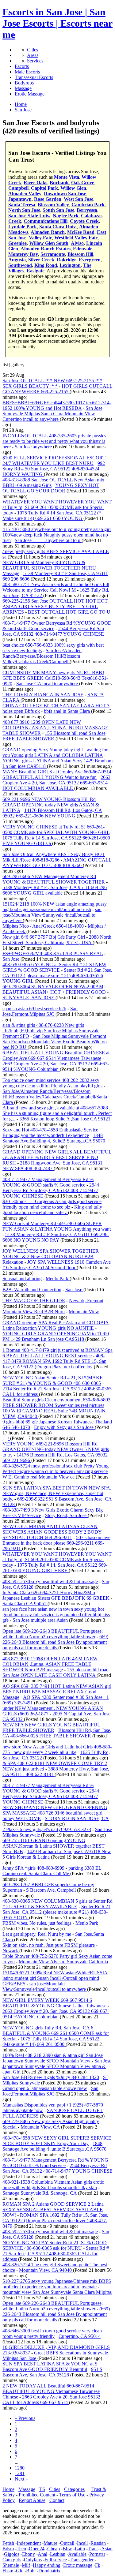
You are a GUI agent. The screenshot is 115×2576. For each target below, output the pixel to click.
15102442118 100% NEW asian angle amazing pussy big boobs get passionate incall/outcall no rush (55, 907)
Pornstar (97, 2554)
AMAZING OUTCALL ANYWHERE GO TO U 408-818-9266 (57, 863)
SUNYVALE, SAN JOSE (29, 998)
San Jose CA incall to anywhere (48, 684)
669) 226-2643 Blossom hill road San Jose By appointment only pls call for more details (55, 1642)
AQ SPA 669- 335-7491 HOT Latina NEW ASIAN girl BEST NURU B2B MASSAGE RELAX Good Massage (57, 1692)
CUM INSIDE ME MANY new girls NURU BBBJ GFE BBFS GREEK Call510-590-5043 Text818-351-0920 (55, 678)
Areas (33, 55)
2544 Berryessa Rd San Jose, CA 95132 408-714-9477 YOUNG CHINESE (53, 631)
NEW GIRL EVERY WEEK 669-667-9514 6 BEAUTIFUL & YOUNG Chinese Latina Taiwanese (54, 2003)
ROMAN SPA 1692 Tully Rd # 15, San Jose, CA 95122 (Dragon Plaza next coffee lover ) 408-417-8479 (55, 2221)
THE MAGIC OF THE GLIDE (34, 1301)
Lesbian (58, 2554)
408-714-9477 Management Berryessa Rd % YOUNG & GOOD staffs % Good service (55, 2163)
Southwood (20, 265)
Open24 (37, 2549)
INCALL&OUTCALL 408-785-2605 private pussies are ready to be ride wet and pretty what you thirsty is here (54, 441)
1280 (20, 2468)
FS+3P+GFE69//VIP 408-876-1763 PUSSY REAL (53, 953)
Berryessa (87, 210)
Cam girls (12, 2560)
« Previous (25, 2418)
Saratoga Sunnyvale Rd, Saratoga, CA (40, 2193)
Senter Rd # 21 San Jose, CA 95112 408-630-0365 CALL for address (56, 2254)
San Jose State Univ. (29, 216)
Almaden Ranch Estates (46, 249)
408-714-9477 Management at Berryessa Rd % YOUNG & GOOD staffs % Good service (48, 1182)
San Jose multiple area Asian (41, 1620)
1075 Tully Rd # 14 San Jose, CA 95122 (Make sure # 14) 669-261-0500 (51, 2041)
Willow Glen (73, 188)
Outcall (67, 2543)
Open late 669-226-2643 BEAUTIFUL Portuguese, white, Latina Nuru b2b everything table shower (53, 1634)
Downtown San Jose (65, 194)
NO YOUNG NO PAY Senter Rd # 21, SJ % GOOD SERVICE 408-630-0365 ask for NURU (55, 2245)
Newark (11, 1951)
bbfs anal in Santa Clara (67, 711)
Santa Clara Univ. (58, 227)
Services (35, 61)
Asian (107, 2549)
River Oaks (35, 183)
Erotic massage (78, 2565)
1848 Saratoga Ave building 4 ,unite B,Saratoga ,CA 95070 (54, 2146)
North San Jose (24, 210)
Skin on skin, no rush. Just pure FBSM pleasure (49, 1945)
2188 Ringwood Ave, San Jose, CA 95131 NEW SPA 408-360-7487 (52, 1166)
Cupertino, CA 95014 (80, 2336)
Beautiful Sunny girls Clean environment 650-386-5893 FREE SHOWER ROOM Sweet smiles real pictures (56, 1402)
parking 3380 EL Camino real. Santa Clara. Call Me (52, 1871)
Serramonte (53, 254)
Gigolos (12, 2554)
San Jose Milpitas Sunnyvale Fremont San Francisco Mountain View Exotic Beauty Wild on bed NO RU (55, 1042)
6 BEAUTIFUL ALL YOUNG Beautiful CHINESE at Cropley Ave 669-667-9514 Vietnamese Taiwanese (56, 1055)
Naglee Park (66, 216)
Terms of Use (72, 2495)
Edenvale (83, 249)
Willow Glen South (49, 243)
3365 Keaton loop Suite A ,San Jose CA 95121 (65, 1119)
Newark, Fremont (86, 1301)
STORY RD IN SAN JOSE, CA (77, 1818)
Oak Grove (83, 183)
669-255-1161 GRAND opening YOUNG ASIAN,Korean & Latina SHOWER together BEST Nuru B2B (54, 1846)
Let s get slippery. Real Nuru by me (37, 1934)
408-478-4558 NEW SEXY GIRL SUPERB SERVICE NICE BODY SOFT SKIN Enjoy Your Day (57, 2141)
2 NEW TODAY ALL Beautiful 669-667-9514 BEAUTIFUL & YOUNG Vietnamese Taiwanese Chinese (51, 2391)
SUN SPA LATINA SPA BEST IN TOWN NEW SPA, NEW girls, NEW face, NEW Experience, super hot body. (57, 1493)
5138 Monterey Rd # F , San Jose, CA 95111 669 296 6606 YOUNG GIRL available (55, 890)
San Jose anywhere (34, 447)
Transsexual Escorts (34, 77)
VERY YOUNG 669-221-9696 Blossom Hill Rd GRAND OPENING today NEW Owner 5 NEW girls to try (56, 1449)
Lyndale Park (23, 227)
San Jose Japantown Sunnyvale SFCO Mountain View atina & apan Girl (57, 2066)
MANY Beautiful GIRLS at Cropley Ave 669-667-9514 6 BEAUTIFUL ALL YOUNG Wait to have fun (57, 774)
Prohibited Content (37, 2495)
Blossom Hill (80, 254)
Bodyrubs (24, 83)
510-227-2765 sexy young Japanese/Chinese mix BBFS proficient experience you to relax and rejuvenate (57, 2284)
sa (5, 557)
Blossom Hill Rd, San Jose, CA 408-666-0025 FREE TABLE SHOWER (57, 1733)
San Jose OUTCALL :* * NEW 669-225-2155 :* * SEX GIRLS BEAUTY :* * (52, 383)
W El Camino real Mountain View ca (39, 1477)
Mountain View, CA (41, 2127)
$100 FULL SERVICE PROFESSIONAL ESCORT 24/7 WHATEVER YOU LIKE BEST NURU (54, 460)
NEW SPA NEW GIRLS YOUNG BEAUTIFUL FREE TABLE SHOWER (51, 1727)
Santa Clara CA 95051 (25, 1604)
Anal (42, 2554)
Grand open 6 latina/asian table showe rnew (45, 2088)
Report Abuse (32, 2500)
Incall (82, 2543)
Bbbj (31, 2571)
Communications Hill (46, 221)
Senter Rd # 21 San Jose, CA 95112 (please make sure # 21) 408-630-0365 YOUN (56, 1912)
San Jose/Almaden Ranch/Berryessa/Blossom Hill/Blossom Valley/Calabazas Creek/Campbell (42, 656)
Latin (80, 2549)
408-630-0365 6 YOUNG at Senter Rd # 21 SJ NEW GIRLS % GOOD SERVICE (54, 967)
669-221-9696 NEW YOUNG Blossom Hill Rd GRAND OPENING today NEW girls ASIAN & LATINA (51, 805)
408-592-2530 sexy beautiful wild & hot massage (50, 1581)
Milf (26, 2565)
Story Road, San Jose (66, 1515)
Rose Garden (48, 199)
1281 (20, 2473)
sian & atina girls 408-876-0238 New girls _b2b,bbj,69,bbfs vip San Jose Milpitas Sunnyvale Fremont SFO (51, 1031)
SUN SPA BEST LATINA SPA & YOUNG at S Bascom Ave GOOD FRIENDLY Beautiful (50, 2367)
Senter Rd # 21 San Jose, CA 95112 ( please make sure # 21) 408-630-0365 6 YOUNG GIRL (57, 976)
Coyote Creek (84, 221)
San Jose (11, 959)
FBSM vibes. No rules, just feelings (37, 1923)
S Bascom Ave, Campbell (52, 1890)
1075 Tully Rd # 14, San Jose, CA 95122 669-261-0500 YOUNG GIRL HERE (55, 1568)
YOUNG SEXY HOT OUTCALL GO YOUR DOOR (51, 488)
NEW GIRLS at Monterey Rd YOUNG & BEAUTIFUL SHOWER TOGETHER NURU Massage (49, 568)
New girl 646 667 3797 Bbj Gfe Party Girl (44, 937)
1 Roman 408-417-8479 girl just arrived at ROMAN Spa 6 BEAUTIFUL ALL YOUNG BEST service (57, 1353)
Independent (29, 2543)
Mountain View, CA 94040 (46, 2270)
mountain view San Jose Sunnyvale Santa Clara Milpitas (57, 2292)
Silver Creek (41, 260)
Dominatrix (49, 2571)
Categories (74, 2489)
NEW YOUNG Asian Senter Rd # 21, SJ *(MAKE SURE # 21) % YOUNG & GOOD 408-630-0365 (53, 1380)
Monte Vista (67, 177)
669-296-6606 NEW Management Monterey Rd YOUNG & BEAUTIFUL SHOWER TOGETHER (54, 879)
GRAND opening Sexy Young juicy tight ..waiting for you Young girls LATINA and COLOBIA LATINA (55, 752)
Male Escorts (27, 72)
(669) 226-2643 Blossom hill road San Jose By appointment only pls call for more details (56, 2314)
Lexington (70, 265)
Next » (21, 2479)
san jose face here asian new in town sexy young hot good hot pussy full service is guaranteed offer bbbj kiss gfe (56, 1615)
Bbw (67, 2549)
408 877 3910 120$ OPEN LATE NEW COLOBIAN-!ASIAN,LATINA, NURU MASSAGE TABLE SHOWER (55, 728)
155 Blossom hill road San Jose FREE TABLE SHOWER (54, 736)
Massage (23, 88)
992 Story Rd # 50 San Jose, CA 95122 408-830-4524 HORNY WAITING (54, 469)
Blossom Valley (53, 205)
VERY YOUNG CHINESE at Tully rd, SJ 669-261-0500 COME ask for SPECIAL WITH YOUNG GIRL (56, 830)
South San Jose (58, 210)
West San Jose (79, 199)
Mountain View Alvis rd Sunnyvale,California (63, 1962)
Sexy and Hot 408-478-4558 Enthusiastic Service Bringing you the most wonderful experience (50, 1133)
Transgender (82, 2560)
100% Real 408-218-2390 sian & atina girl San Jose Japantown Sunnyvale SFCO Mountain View (53, 2058)
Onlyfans (33, 2560)
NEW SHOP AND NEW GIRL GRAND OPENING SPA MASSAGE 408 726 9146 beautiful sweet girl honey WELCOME (55, 1813)
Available (77, 2554)
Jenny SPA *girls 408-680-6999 (33, 1868)
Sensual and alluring (22, 1279)
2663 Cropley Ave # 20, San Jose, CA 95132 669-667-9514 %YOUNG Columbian (56, 1066)
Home (8, 2489)
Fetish (8, 2543)
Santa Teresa (22, 205)
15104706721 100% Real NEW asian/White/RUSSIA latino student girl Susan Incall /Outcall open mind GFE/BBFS (55, 1978)
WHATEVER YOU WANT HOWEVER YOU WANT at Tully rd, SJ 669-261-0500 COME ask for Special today (57, 507)
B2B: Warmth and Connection (32, 1290)
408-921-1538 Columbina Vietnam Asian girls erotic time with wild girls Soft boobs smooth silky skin (53, 2185)
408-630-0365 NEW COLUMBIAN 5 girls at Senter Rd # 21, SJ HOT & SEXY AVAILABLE (57, 1904)
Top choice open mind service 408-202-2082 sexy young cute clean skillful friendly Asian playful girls (52, 1083)
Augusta (17, 260)
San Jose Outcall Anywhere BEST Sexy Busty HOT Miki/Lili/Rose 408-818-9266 (54, 857)
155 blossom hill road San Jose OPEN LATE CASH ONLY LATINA (56, 1672)
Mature (50, 2543)
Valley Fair (40, 238)
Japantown (20, 199)
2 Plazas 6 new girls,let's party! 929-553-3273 (47, 1829)
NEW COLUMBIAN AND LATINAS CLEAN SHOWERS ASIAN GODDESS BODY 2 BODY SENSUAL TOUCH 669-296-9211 (52, 1532)
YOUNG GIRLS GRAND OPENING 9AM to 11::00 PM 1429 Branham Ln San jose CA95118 (56, 1336)
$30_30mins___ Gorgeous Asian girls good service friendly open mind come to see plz (52, 1204)
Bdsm (8, 2549)
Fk (98, 2565)
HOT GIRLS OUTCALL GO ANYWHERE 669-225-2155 (57, 389)
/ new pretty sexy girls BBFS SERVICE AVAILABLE (56, 551)
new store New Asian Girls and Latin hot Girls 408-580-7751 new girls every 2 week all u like (57, 1750)
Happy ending (47, 2565)
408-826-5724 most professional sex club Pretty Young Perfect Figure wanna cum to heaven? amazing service (56, 1469)
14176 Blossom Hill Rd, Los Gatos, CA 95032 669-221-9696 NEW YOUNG (52, 813)
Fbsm (8, 2571)
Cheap (54, 2549)
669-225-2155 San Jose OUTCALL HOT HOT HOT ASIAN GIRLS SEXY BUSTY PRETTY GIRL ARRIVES (55, 606)
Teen (21, 2549)
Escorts (22, 66)
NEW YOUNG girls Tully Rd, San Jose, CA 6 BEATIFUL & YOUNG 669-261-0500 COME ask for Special (56, 2033)
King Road (46, 265)
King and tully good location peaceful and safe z (52, 1210)
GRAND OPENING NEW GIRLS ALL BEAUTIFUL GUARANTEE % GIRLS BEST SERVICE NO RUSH (57, 1157)
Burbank (59, 183)
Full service (56, 2560)
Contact (57, 2500)
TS (42, 2489)
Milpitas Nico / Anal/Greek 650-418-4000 (43, 926)
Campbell (18, 188)
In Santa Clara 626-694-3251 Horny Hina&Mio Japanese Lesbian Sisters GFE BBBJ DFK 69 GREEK (56, 1595)
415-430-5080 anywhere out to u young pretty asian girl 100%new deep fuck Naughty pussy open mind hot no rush (57, 535)
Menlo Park (58, 1279)
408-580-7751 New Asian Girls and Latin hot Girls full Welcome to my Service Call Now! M (56, 587)
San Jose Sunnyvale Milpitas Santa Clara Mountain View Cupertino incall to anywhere (52, 414)
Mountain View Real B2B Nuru (34, 1312)
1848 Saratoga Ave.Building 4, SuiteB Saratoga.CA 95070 (54, 1138)
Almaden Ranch (48, 232)
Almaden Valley (25, 194)
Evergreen (90, 260)
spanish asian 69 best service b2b (34, 1009)
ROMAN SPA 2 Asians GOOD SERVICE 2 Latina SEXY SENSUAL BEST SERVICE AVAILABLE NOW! (53, 2210)
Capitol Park (44, 188)
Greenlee (17, 243)
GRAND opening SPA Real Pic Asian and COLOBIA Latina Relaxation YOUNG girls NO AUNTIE (56, 1325)
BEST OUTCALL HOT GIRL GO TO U (69, 612)
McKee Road (81, 232)
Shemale (11, 2565)
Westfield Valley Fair (76, 238)
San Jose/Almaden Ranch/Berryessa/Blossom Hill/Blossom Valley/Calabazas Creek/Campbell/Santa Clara (55, 1097)
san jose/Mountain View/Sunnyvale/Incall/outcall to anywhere (45, 1986)
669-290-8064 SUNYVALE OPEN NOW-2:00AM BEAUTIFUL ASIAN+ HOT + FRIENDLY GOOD (54, 989)
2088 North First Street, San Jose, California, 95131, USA (57, 940)
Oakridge (67, 260)
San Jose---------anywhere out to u (48, 540)
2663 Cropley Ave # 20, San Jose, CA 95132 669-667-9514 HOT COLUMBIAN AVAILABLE (56, 783)
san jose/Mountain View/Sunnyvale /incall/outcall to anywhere (52, 915)
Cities (33, 50)
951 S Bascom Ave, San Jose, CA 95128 (52, 2372)
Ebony (29, 2554)
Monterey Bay (23, 254)
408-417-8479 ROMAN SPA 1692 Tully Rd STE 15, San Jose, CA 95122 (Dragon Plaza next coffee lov (54, 1361)
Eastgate (36, 271)
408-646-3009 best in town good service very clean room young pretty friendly (52, 2333)
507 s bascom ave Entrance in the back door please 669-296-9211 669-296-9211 (56, 1543)
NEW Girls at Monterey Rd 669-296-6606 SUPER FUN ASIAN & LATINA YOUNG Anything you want (57, 1226)
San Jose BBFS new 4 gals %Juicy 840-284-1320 (51, 2077)
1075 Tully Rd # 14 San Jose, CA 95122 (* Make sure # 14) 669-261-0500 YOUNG (52, 516)
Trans (93, 2549)
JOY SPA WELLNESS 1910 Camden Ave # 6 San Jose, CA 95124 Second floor (57, 1265)
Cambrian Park (88, 205)
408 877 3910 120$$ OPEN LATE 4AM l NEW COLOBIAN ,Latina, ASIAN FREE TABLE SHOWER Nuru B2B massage (50, 1664)
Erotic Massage (30, 94)
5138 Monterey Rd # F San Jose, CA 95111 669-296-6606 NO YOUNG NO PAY (56, 1237)
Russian (98, 2543)
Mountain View (84, 1312)
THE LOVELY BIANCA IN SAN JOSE (43, 695)
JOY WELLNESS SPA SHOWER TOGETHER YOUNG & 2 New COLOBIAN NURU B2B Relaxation (51, 1256)
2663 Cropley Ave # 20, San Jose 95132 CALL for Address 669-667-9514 (51, 2400)
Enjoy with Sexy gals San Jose (64, 1427)
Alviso (77, 243)
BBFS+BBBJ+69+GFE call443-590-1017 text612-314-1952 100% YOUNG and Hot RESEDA (57, 405)
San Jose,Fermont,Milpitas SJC (40, 1011)
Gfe (20, 2571)
